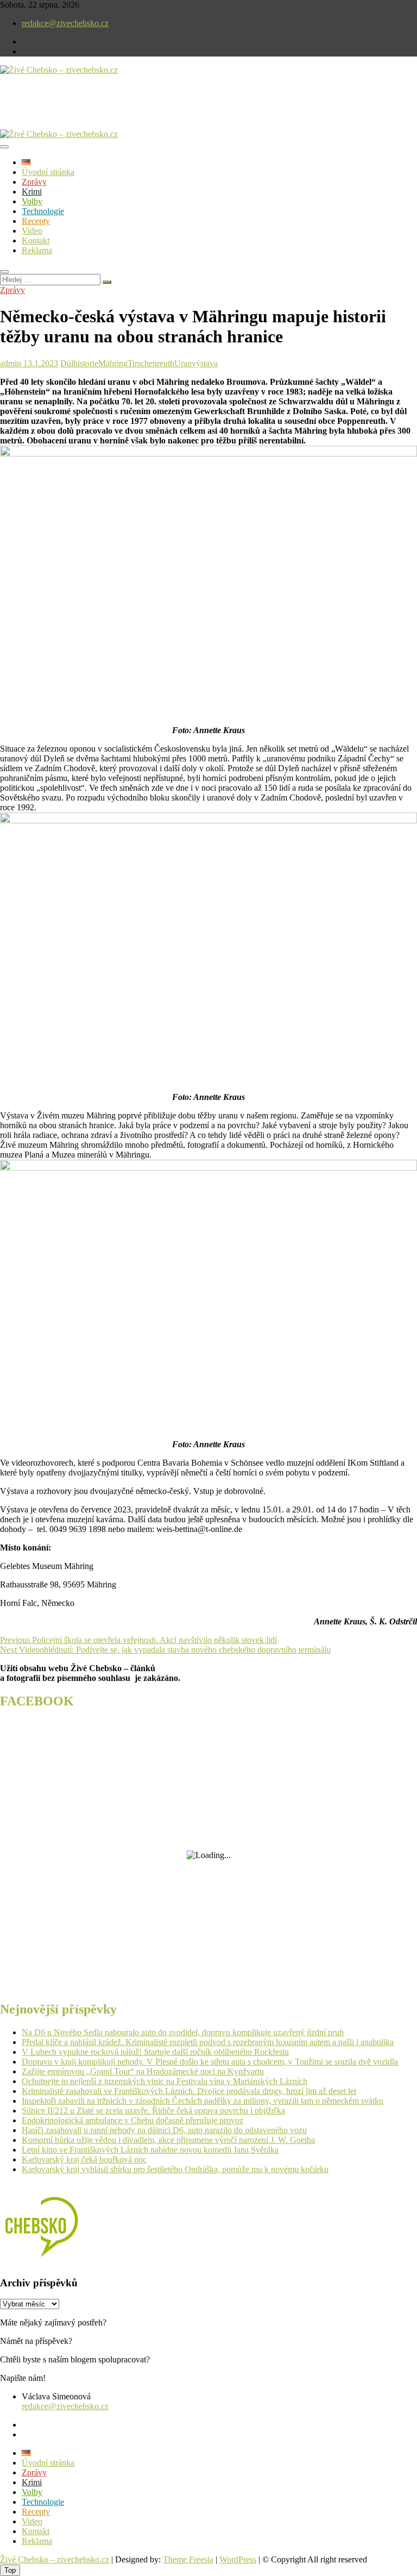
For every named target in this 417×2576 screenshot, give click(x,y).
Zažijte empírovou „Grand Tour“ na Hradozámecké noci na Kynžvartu (143, 2071)
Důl (67, 363)
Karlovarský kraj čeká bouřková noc (84, 2159)
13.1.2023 (40, 363)
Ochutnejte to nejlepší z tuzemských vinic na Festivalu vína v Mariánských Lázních (165, 2081)
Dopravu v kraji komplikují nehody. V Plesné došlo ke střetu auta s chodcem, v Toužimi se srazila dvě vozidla (210, 2062)
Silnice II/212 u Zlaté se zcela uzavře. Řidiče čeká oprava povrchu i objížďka (153, 2111)
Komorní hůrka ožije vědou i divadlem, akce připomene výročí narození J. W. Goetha (168, 2140)
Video (32, 231)
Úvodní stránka (48, 172)
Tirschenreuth (151, 363)
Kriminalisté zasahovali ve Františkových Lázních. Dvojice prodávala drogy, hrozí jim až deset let (189, 2091)
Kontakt (36, 240)
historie (86, 363)
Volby (32, 201)
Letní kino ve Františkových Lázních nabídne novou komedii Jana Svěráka (150, 2150)
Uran (183, 363)
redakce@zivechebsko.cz (65, 23)
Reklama (37, 250)
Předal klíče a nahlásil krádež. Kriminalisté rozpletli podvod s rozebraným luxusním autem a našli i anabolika (208, 2042)
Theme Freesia (188, 2559)
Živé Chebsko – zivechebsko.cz (55, 2559)
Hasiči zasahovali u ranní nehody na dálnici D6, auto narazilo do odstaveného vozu (164, 2130)
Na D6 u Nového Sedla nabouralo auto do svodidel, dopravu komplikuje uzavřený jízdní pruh (183, 2032)
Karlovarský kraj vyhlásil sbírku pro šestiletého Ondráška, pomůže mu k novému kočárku (175, 2169)
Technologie (43, 211)
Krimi (32, 192)
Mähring (113, 363)
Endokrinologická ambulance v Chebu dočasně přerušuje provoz (132, 2120)
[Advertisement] (127, 111)
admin (11, 363)
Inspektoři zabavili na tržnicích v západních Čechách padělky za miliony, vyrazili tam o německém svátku (203, 2101)
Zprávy (34, 182)
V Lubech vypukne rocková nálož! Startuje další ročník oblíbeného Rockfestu (155, 2052)
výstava (205, 363)
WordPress (238, 2559)
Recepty (36, 221)
